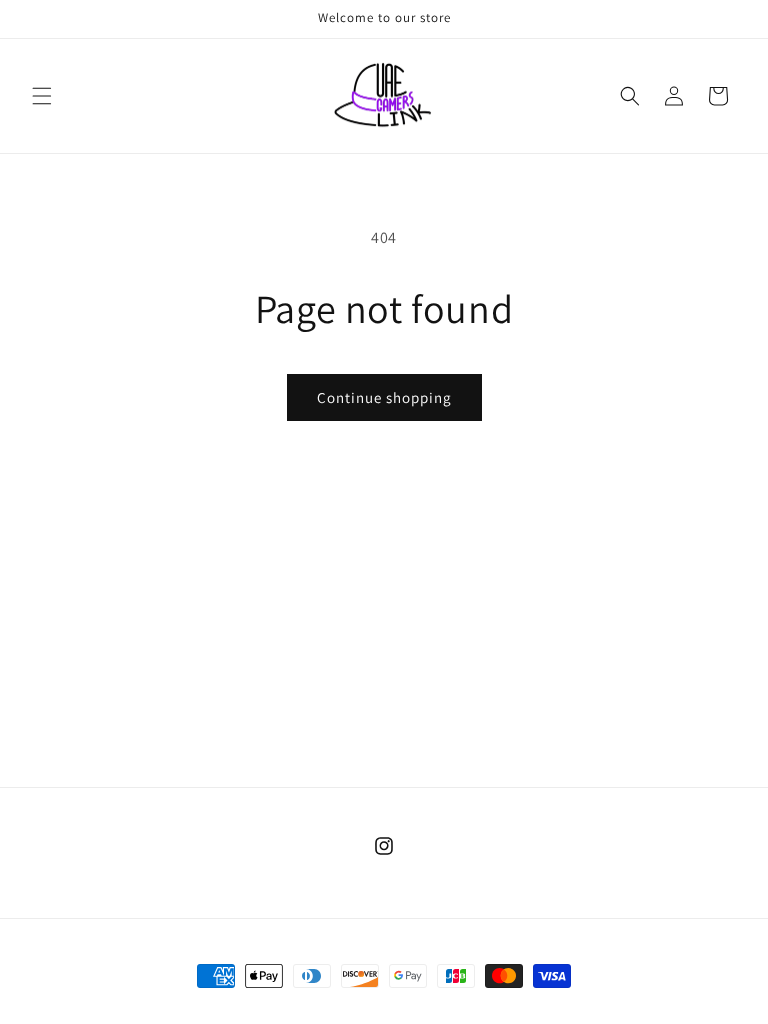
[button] (42, 96)
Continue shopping (384, 397)
